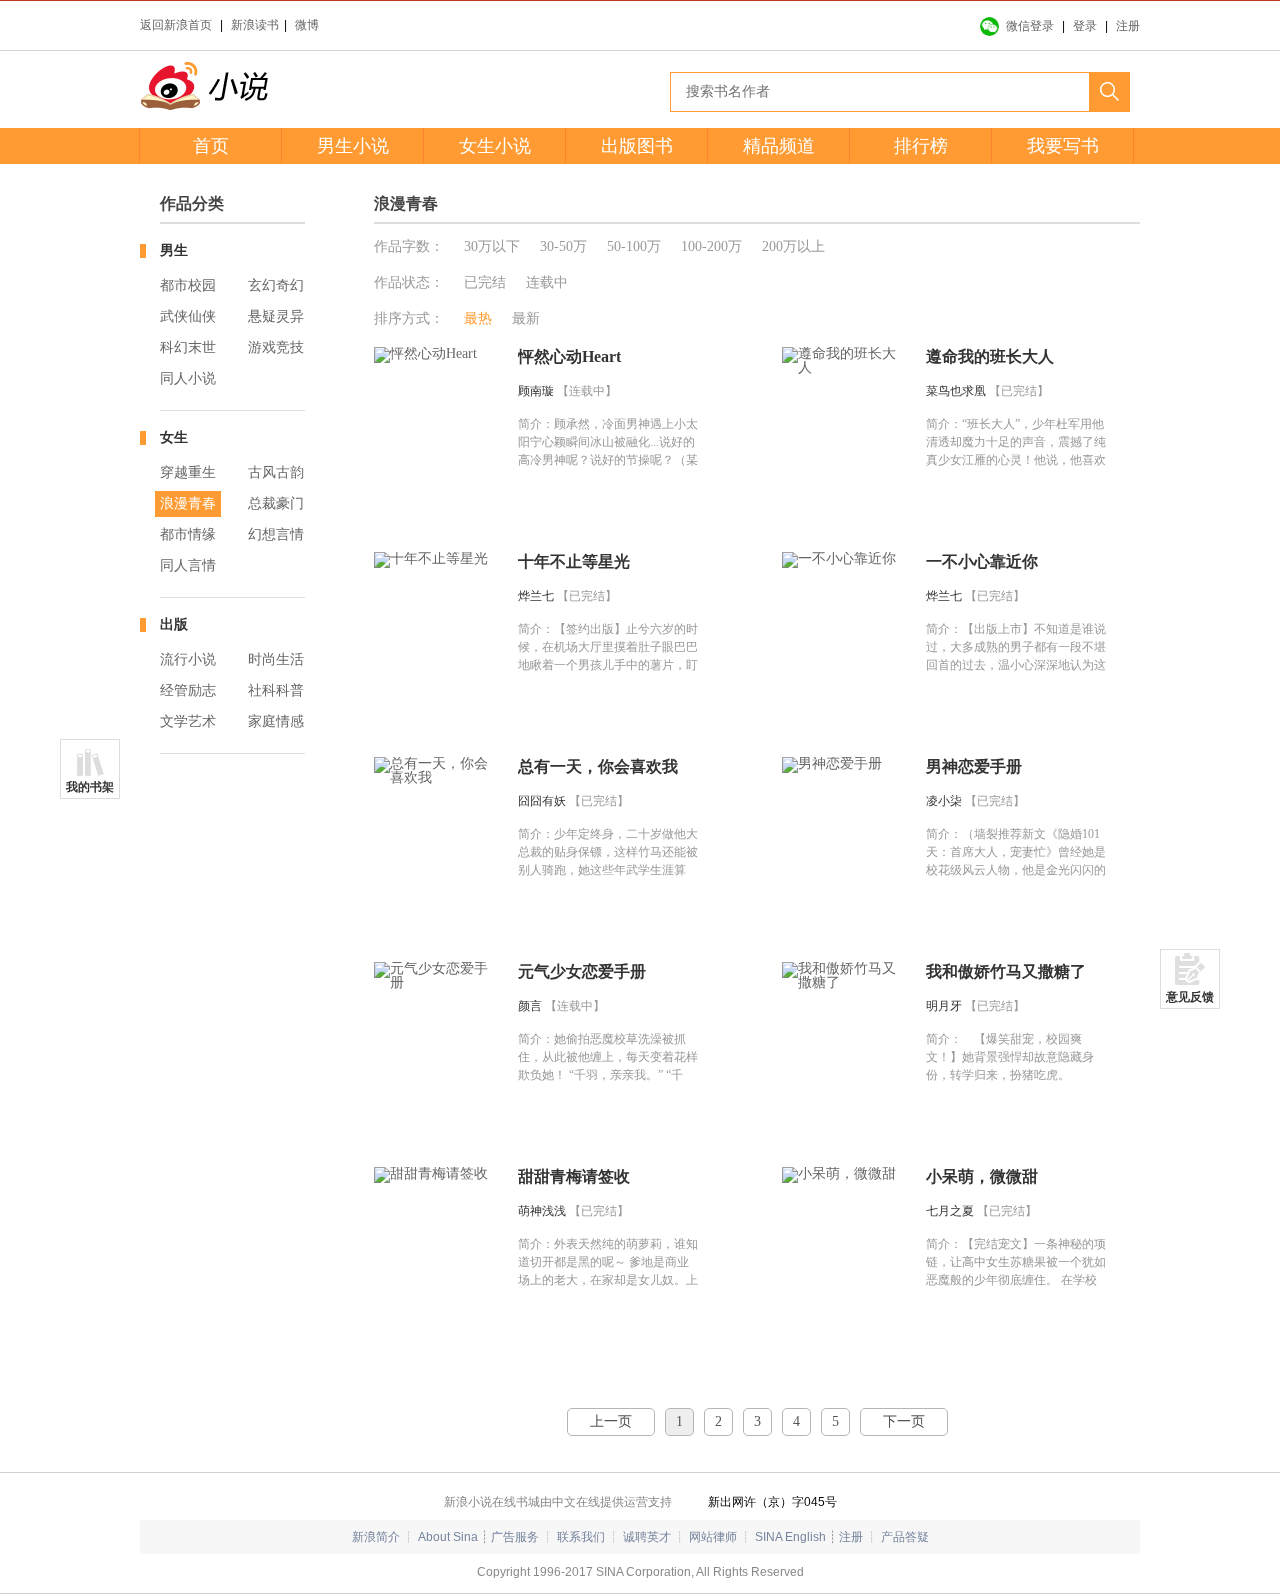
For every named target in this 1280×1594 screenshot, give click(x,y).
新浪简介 (376, 1537)
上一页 (611, 1421)
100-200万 (711, 246)
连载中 (547, 282)
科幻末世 (188, 347)
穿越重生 (188, 472)
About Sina (448, 1537)
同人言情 (188, 565)
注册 (1128, 26)
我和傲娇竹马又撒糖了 (1006, 971)
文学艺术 (188, 721)
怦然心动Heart (569, 356)
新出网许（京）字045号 (772, 1502)
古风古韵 (276, 472)
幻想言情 (276, 534)
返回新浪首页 (176, 25)
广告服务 (515, 1537)
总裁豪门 (276, 503)
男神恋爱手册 (974, 766)
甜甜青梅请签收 (574, 1176)
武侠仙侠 (188, 316)
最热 (478, 318)
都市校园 (188, 285)
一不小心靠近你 (982, 561)
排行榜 (921, 146)
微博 (307, 25)
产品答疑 (905, 1537)
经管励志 (188, 690)
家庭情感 (276, 721)
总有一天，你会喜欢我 (598, 766)
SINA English (790, 1537)
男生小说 (353, 146)
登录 (1085, 26)
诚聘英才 (647, 1537)
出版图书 (637, 146)
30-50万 (563, 246)
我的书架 (90, 787)
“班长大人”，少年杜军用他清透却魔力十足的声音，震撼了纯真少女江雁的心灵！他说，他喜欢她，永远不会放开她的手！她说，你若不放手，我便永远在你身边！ (1016, 460)
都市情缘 (188, 534)
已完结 (485, 282)
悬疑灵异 (276, 316)
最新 (526, 318)
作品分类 (192, 203)
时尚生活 (276, 659)
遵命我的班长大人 (990, 356)
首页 (211, 146)
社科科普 (276, 690)
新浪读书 (255, 25)
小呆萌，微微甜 (982, 1176)
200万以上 (793, 246)
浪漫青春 (188, 503)
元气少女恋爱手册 (582, 971)
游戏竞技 (276, 347)
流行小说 (188, 659)
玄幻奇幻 (276, 285)
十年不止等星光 (574, 561)
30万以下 (492, 246)
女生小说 (495, 146)
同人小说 (188, 378)
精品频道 (779, 146)
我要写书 (1063, 146)
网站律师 (713, 1537)
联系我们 (581, 1537)
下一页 (904, 1421)
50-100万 (634, 246)
